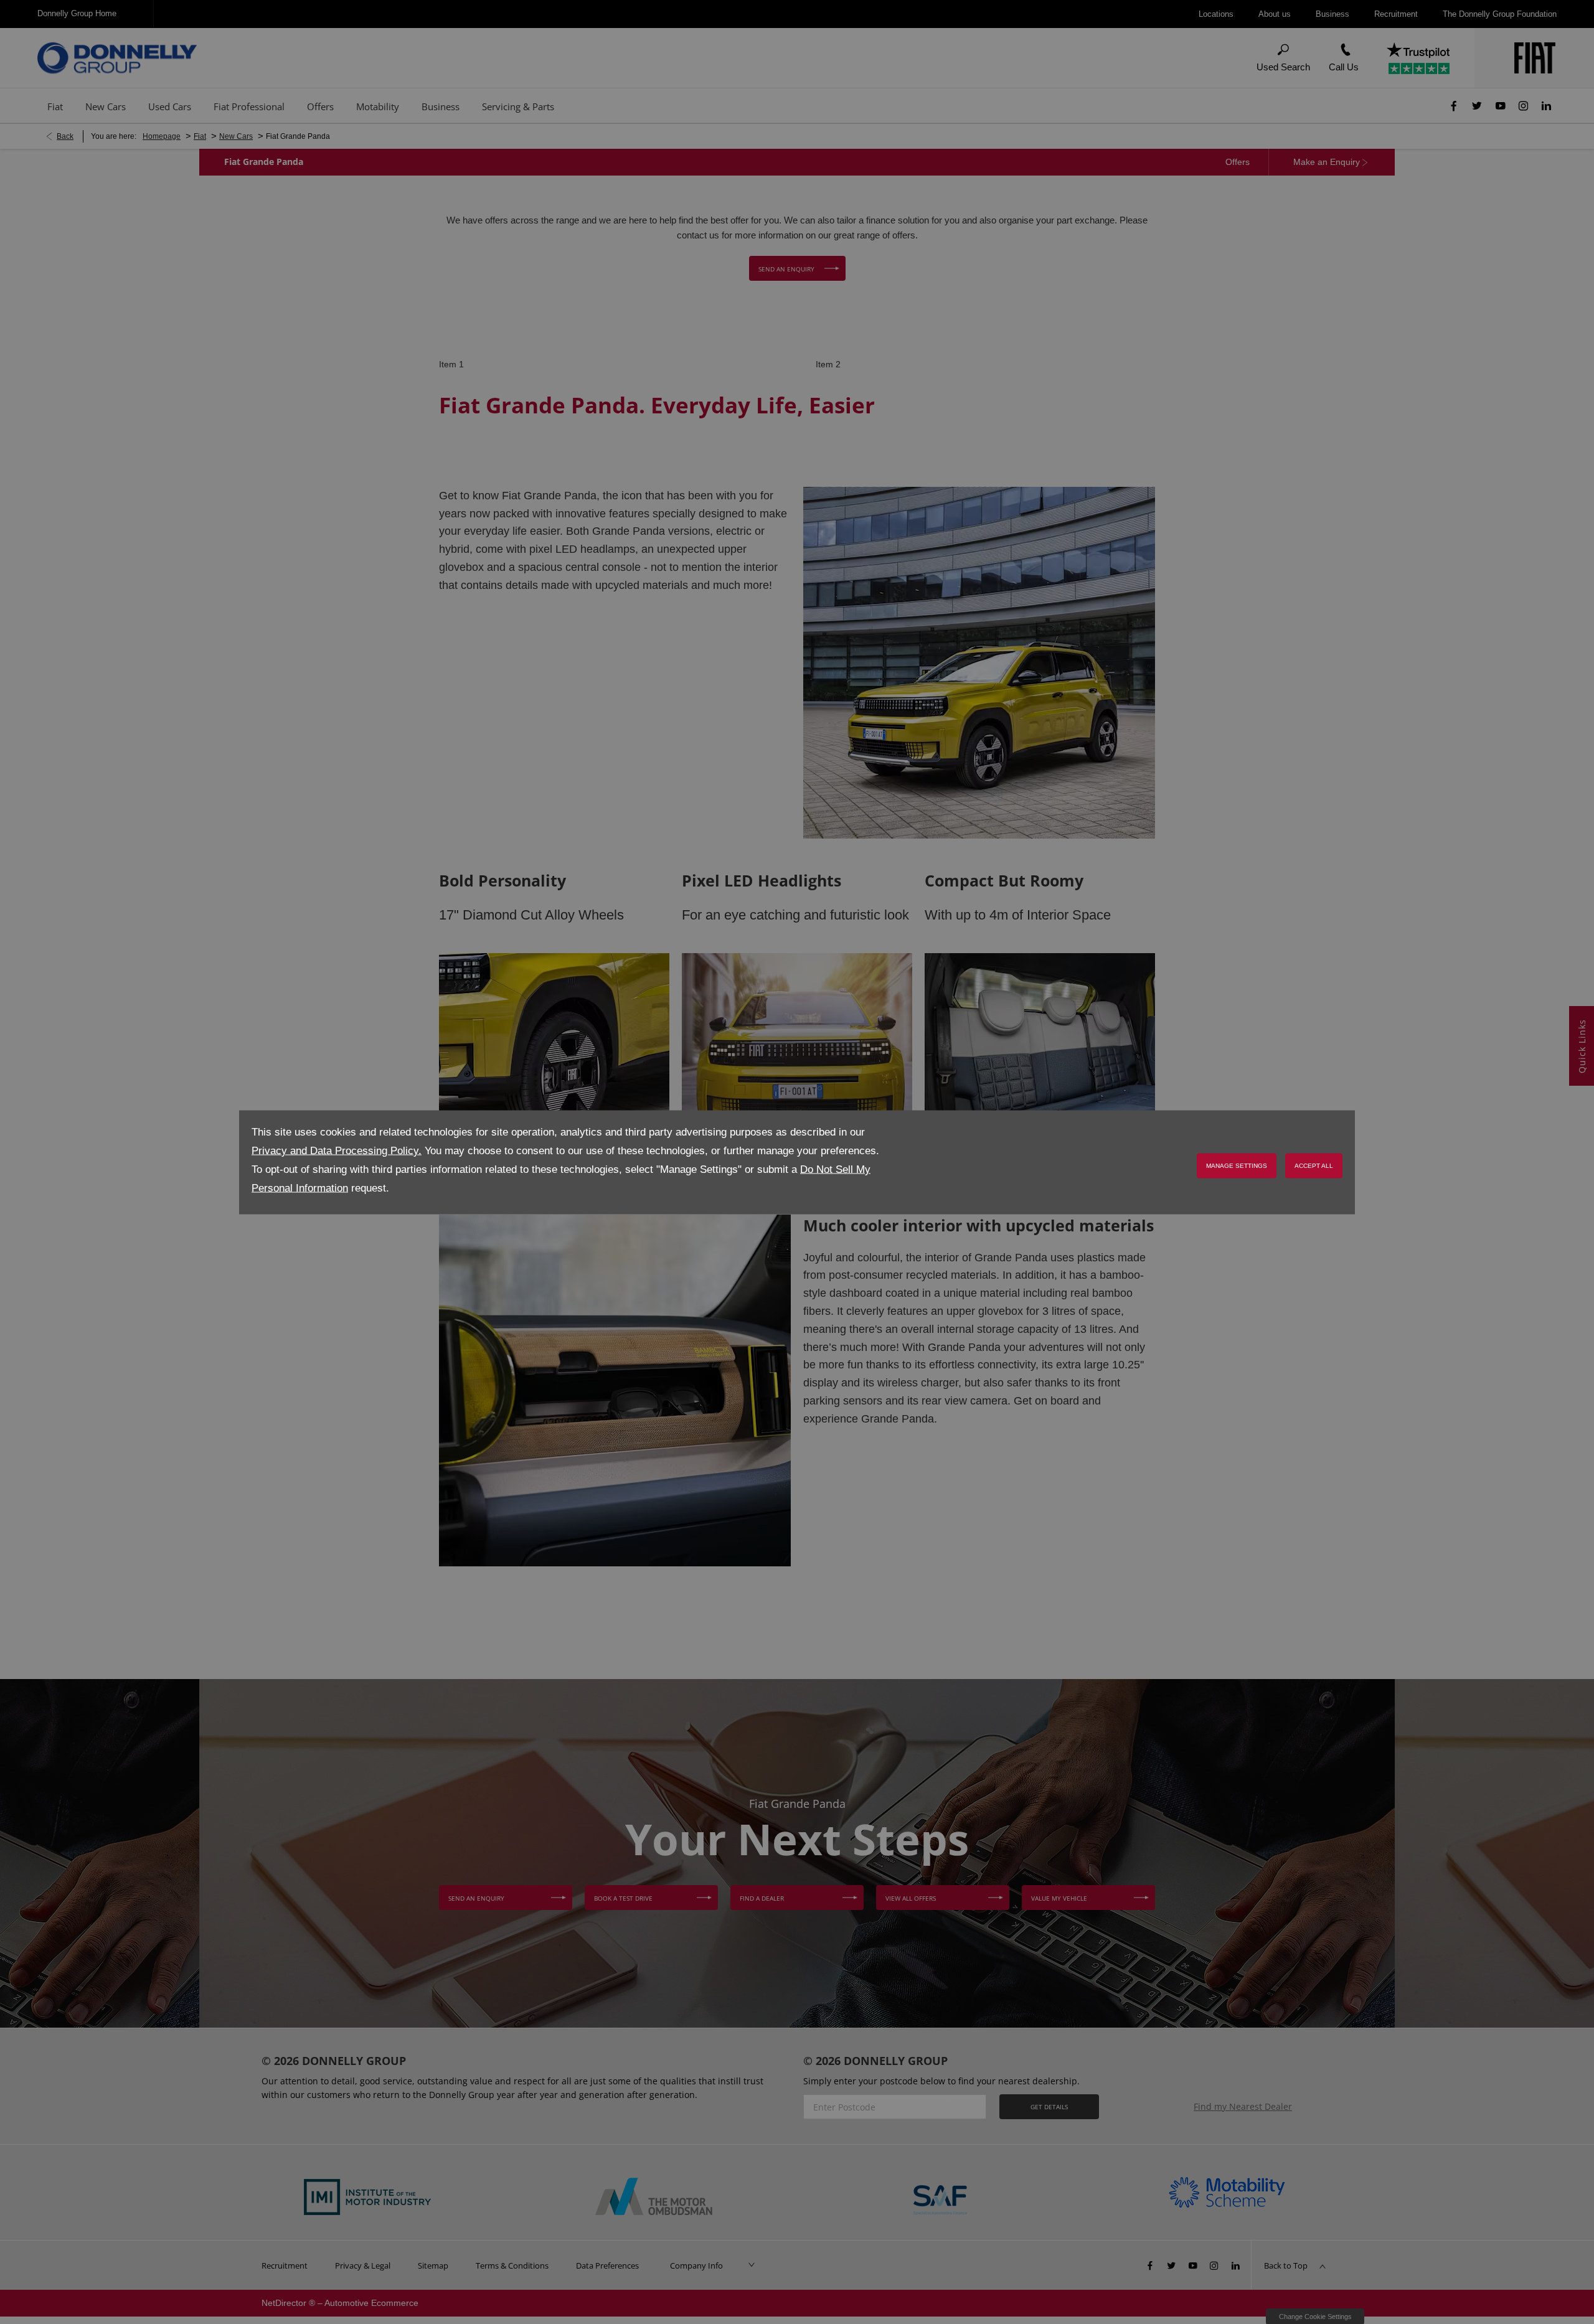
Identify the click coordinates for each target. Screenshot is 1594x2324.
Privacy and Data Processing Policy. (337, 1150)
